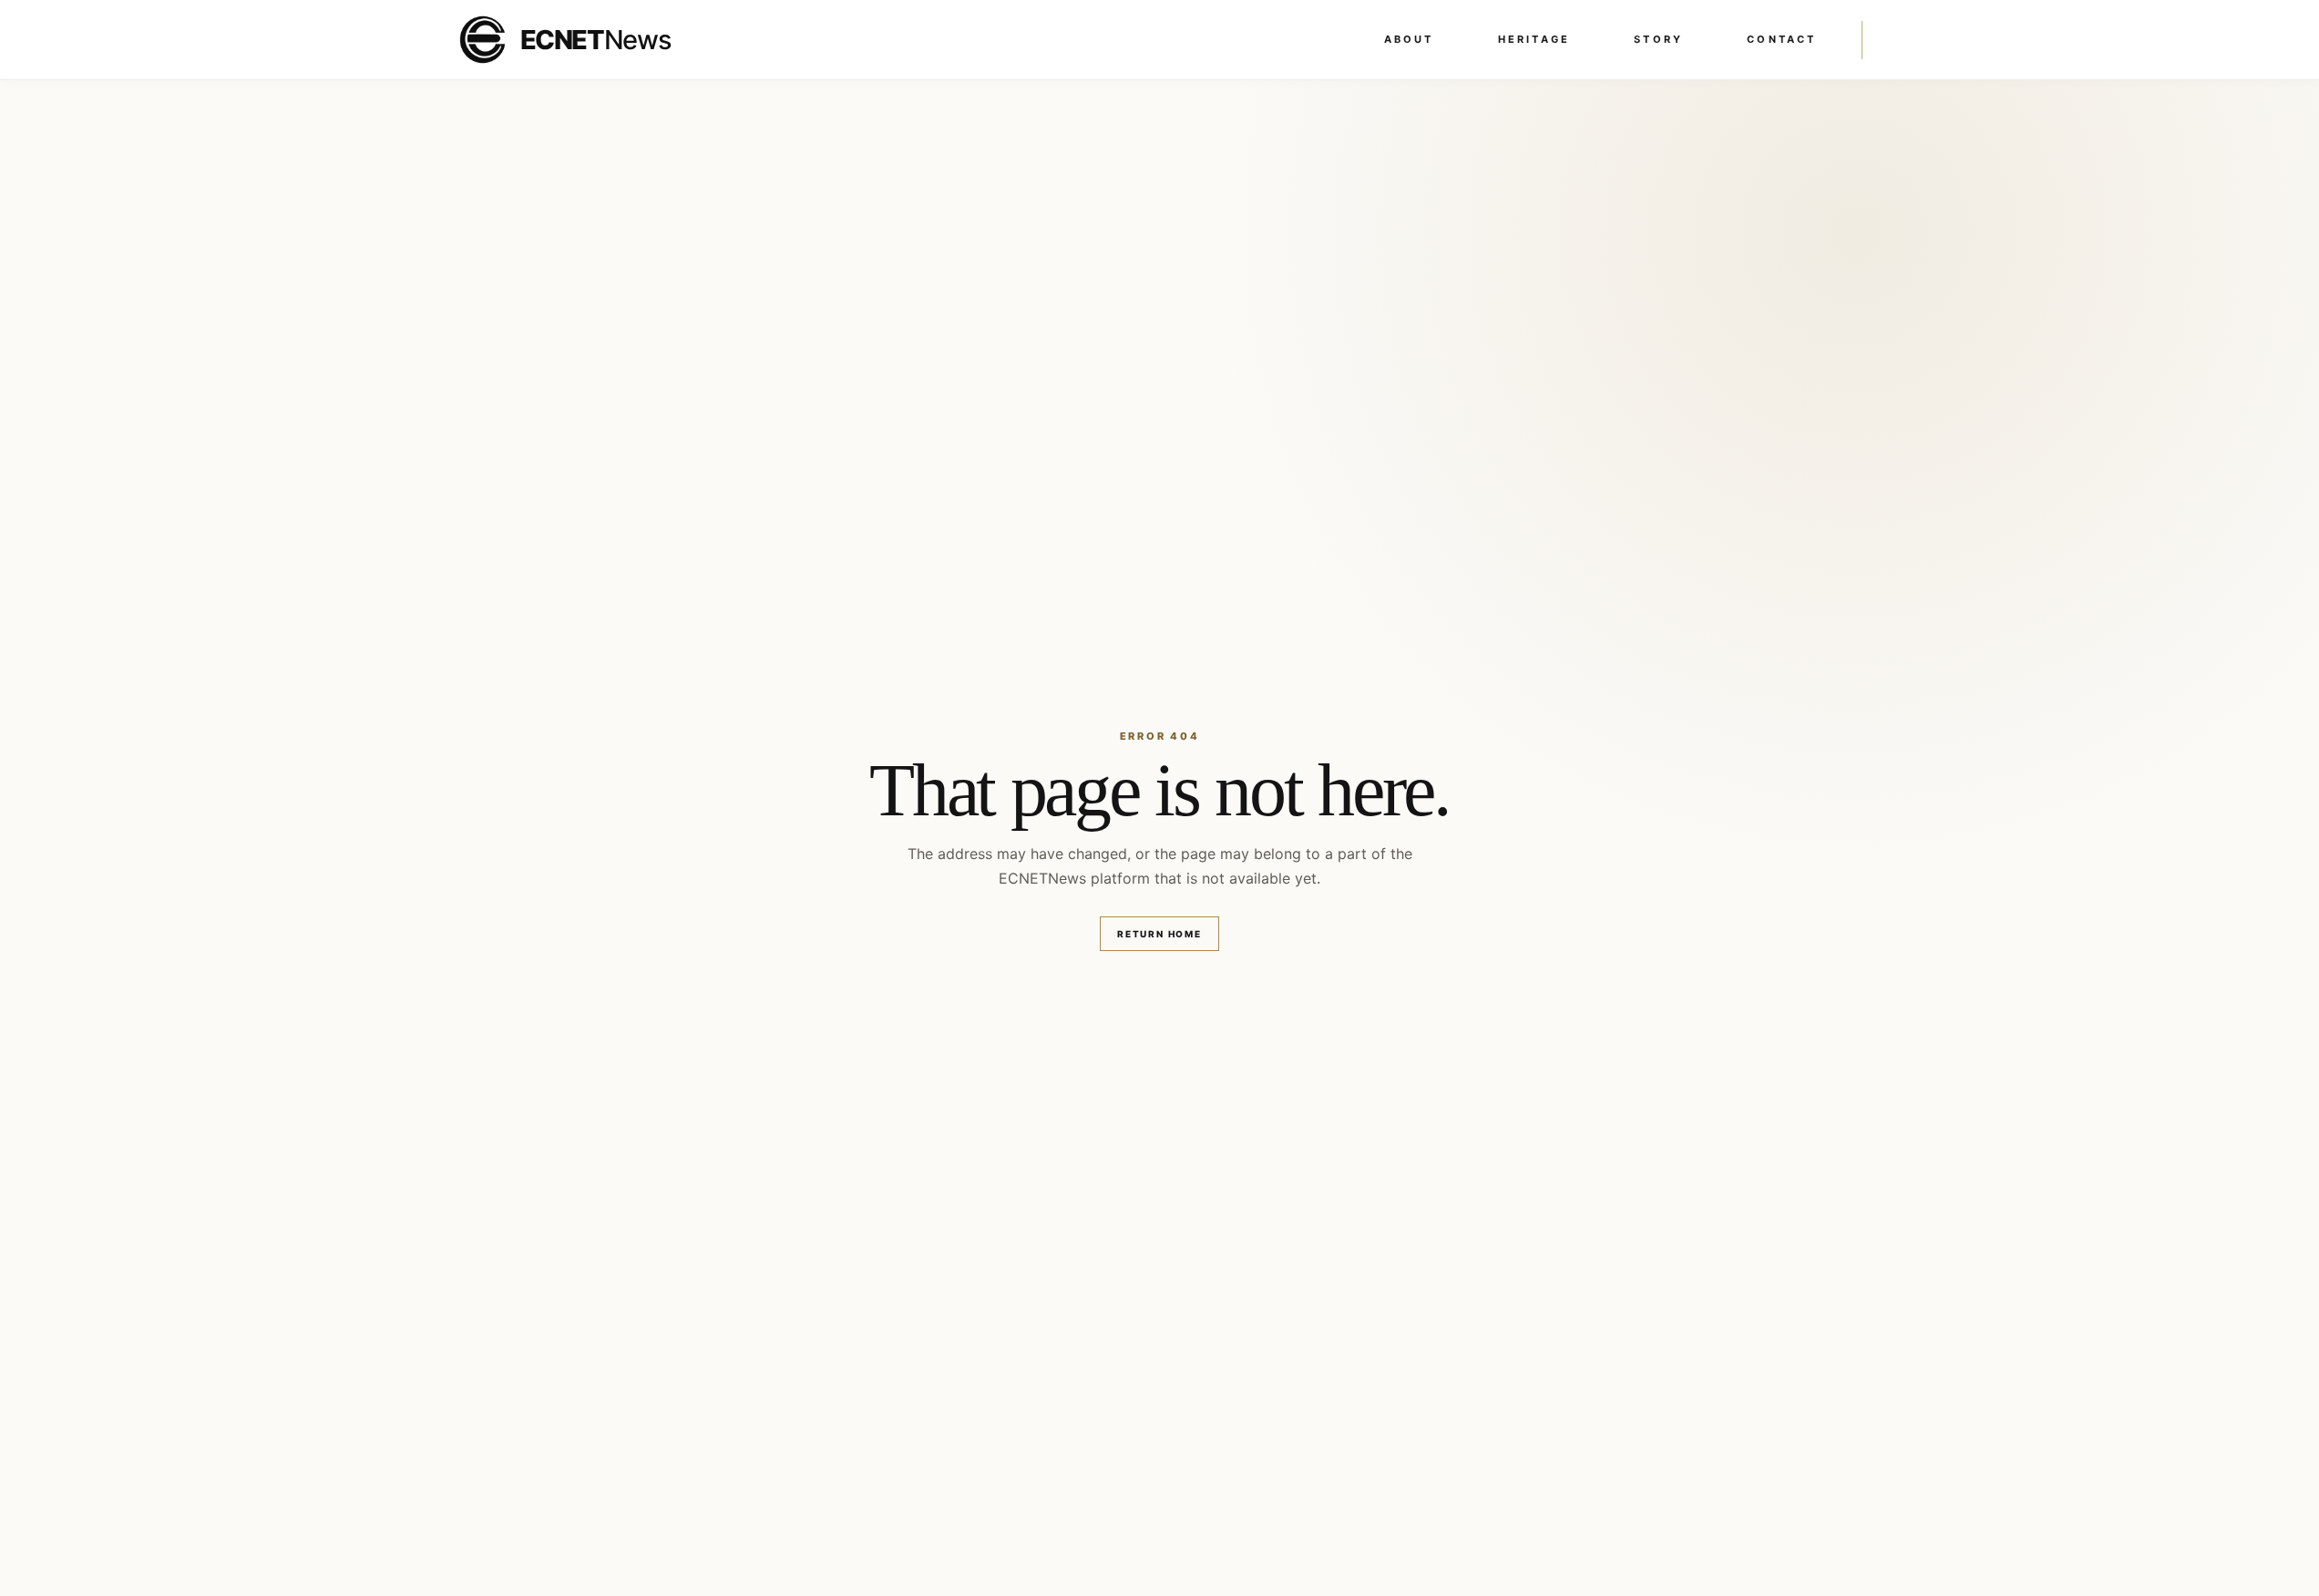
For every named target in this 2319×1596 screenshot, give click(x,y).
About (1409, 39)
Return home (1159, 934)
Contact (1781, 39)
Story (1658, 39)
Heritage (1534, 39)
